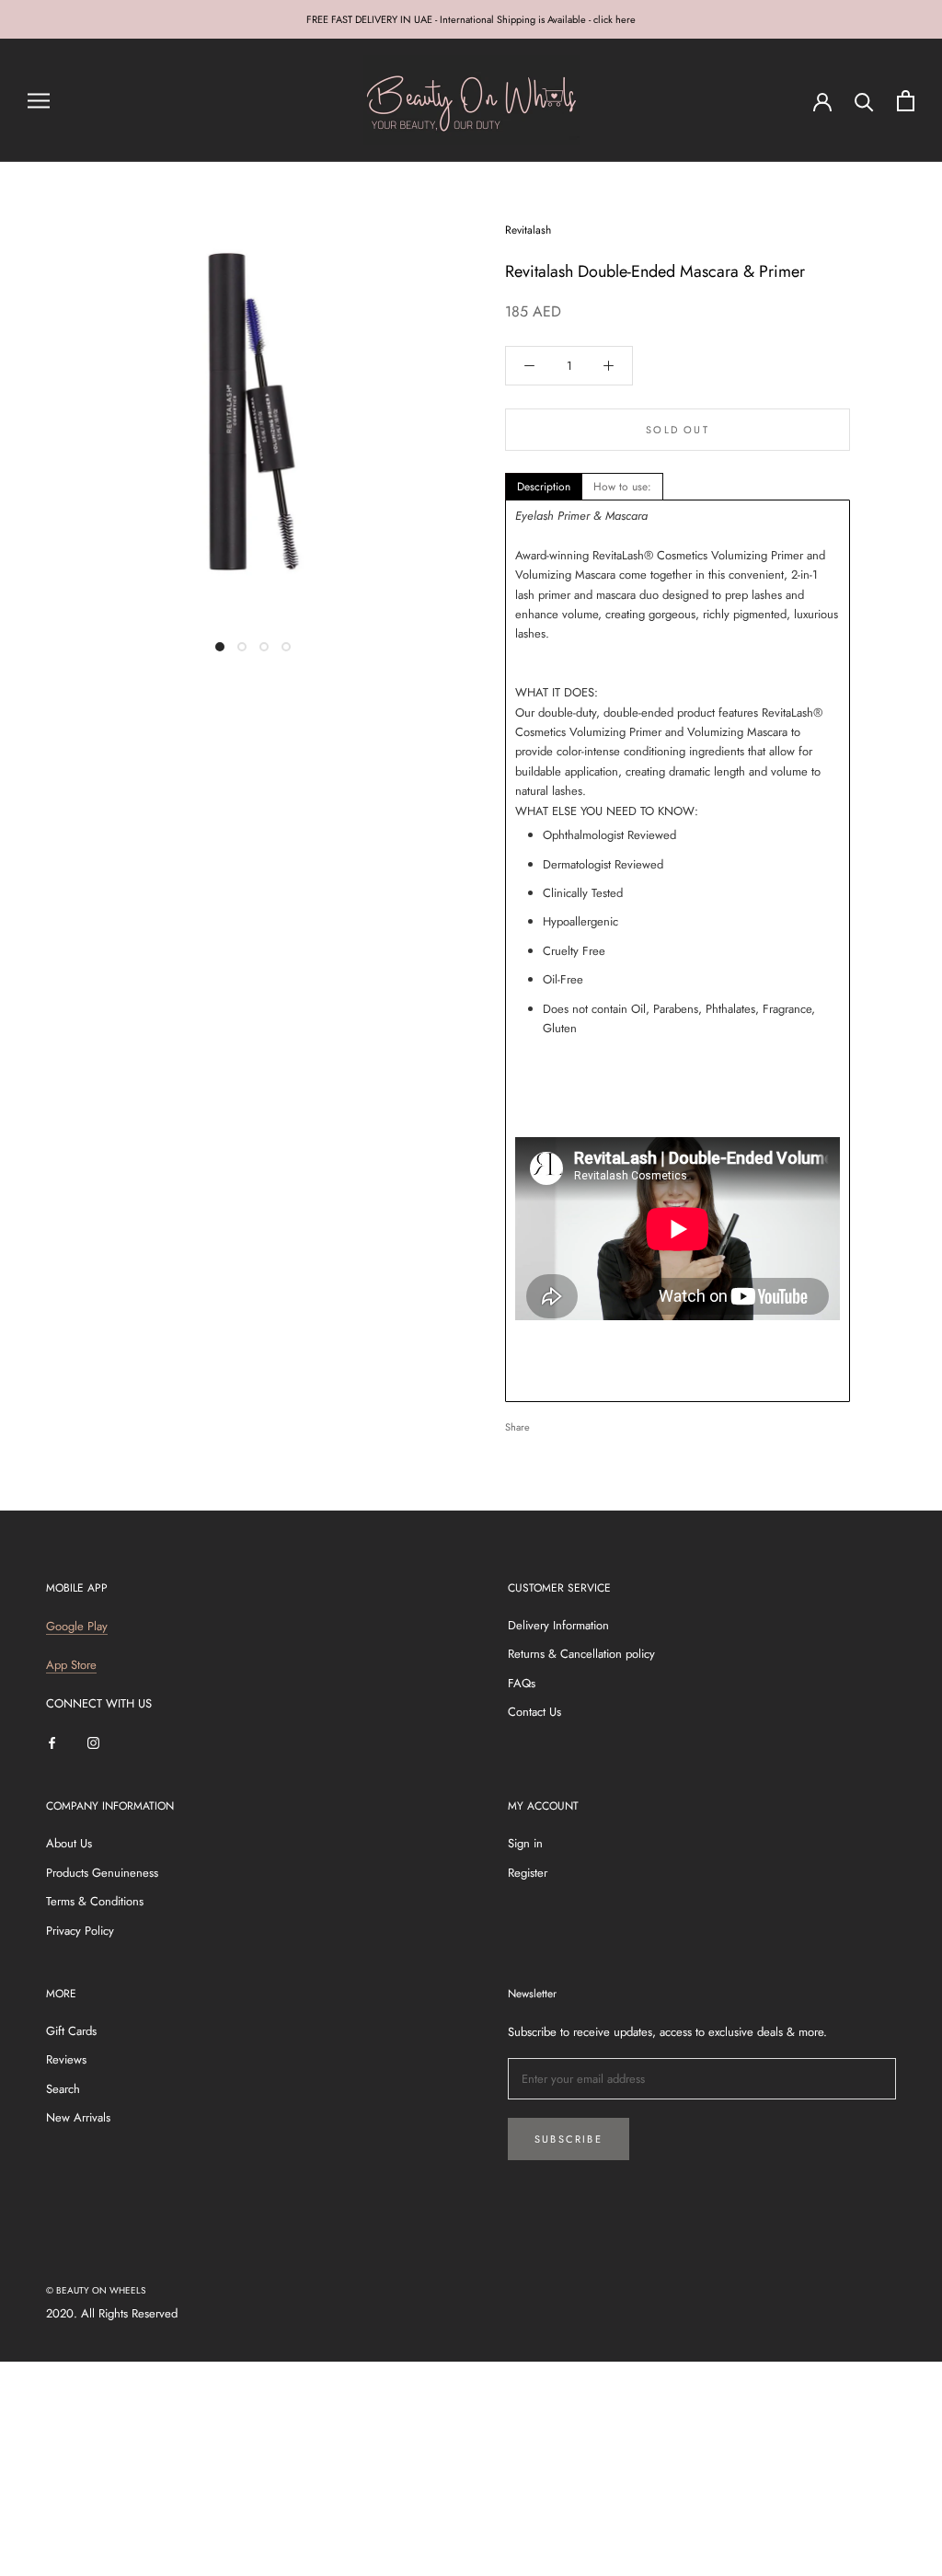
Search (63, 2089)
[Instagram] (93, 1742)
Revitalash (528, 230)
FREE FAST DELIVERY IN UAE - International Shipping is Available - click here (471, 19)
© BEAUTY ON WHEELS (96, 2290)
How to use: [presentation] (622, 487)
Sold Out (678, 430)
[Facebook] (547, 1422)
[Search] (864, 101)
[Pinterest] (595, 1422)
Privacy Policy (80, 1931)
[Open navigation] (39, 101)
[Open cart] (906, 101)
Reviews (66, 2059)
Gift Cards (71, 2031)
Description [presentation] (544, 487)
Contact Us (534, 1712)
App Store (71, 1665)
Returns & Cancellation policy (581, 1654)
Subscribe (569, 2139)
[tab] (544, 487)
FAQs (522, 1683)
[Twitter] (571, 1422)
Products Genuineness (102, 1873)
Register (528, 1873)
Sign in (525, 1843)
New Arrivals (78, 2117)
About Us (69, 1843)
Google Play (77, 1626)
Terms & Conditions (95, 1901)
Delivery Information (558, 1625)
